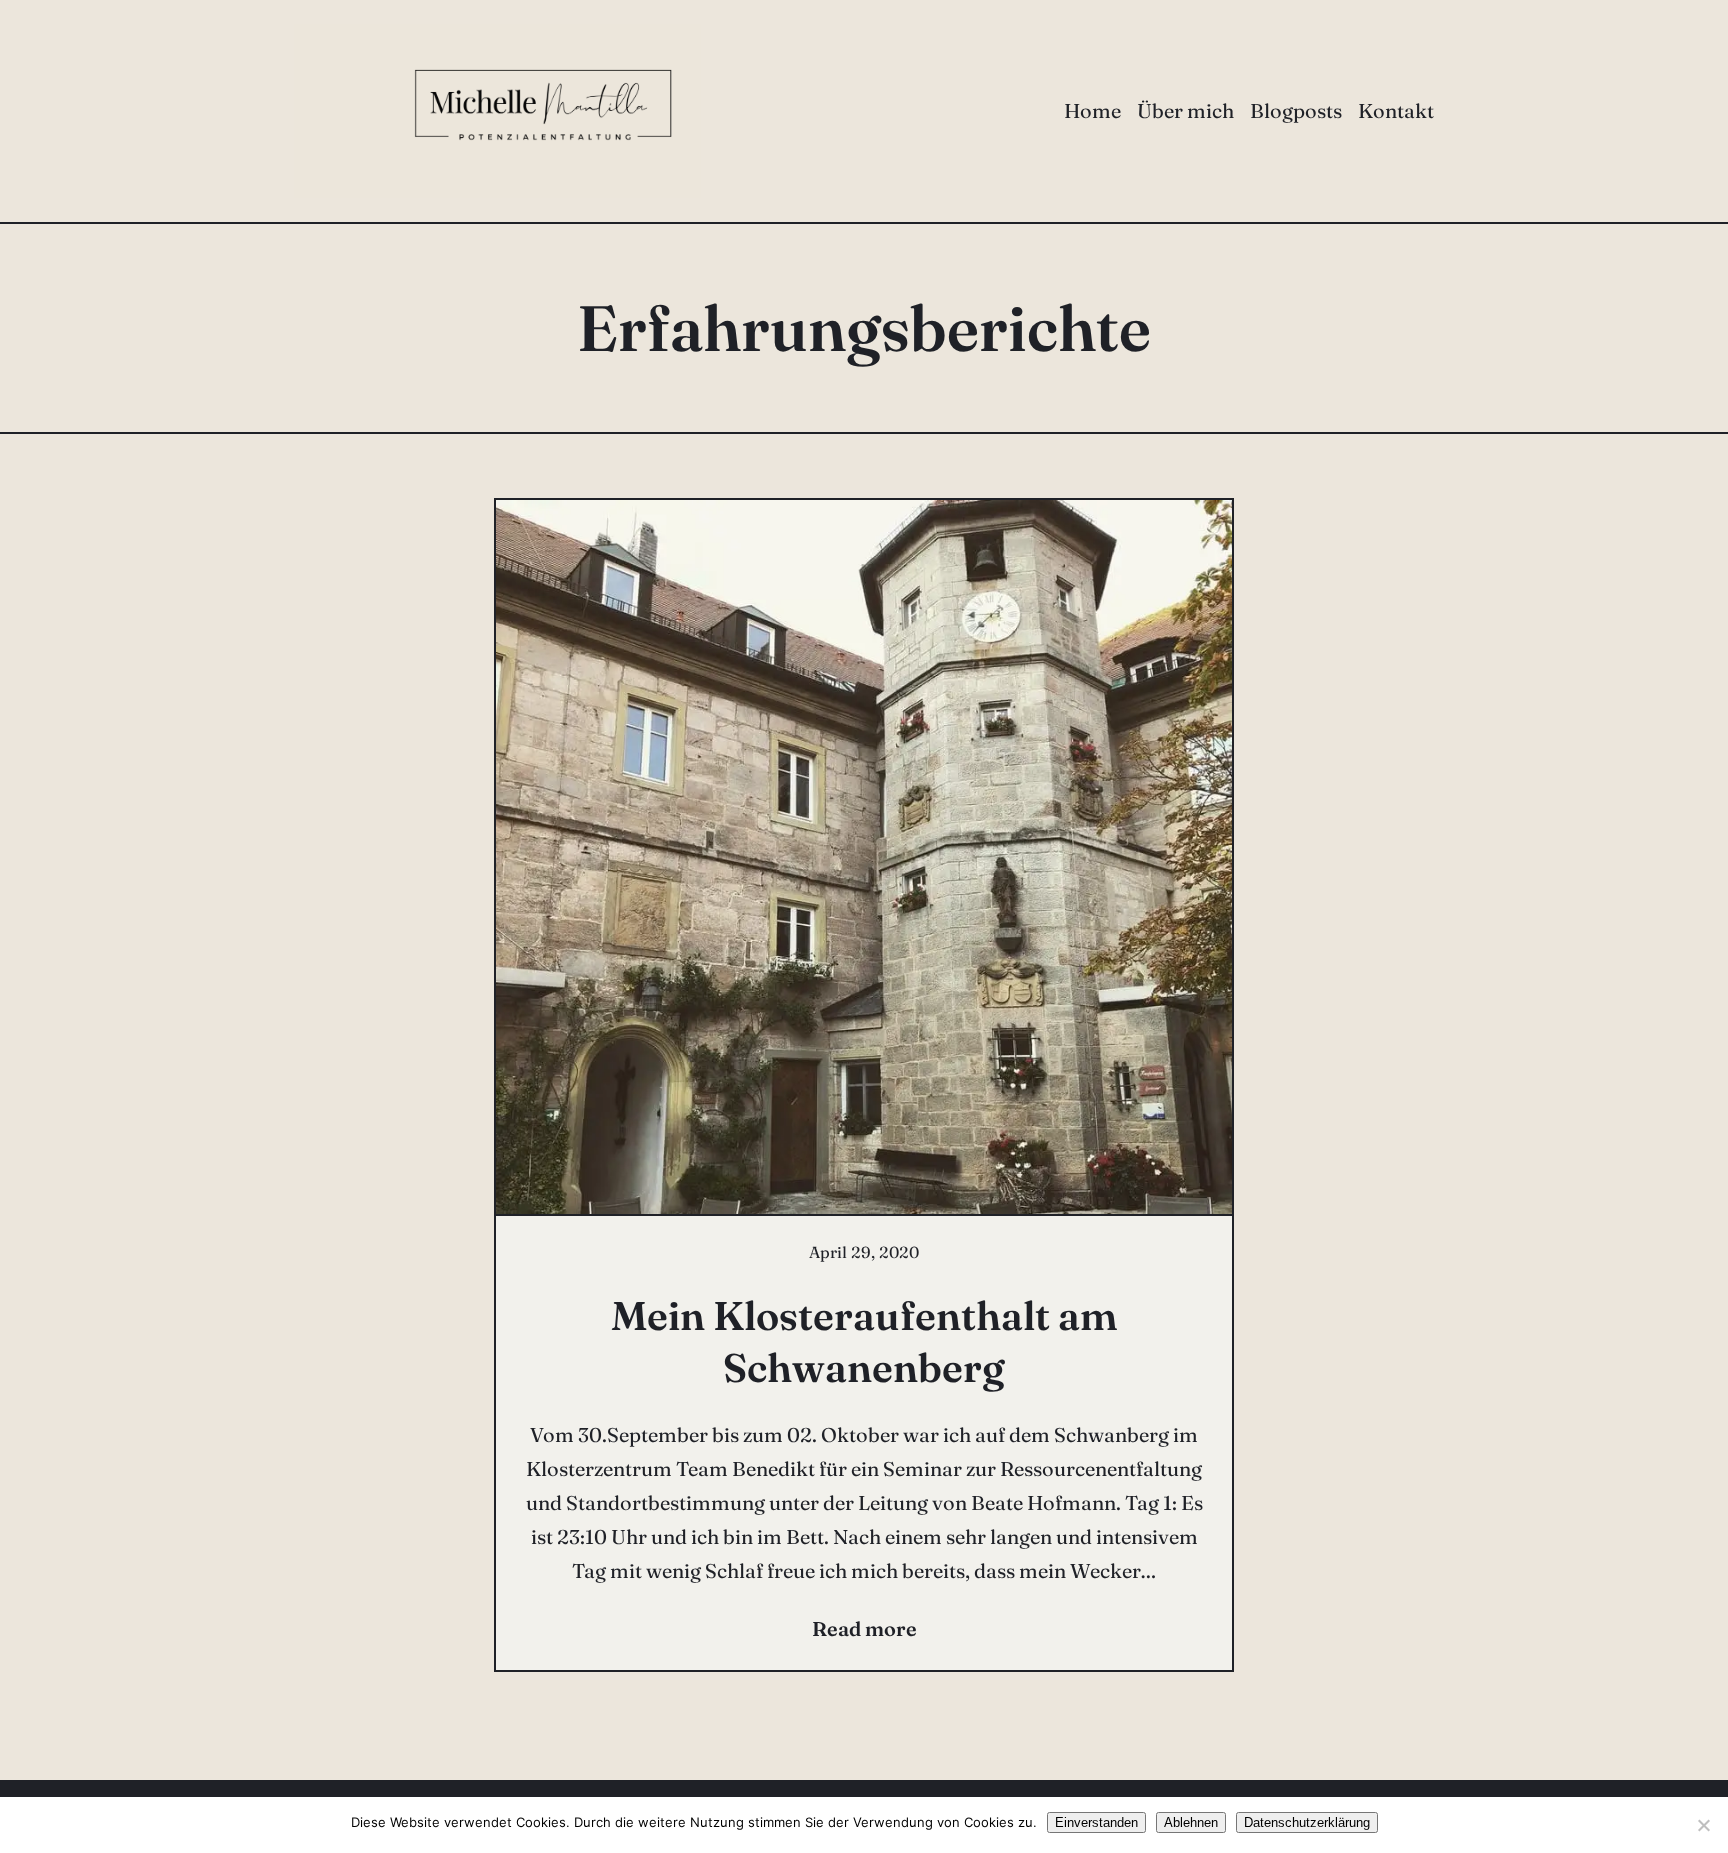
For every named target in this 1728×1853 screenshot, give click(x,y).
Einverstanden (1096, 1822)
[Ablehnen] (1703, 1825)
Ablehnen (1191, 1822)
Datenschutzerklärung (1307, 1822)
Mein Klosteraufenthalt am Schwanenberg (864, 1341)
